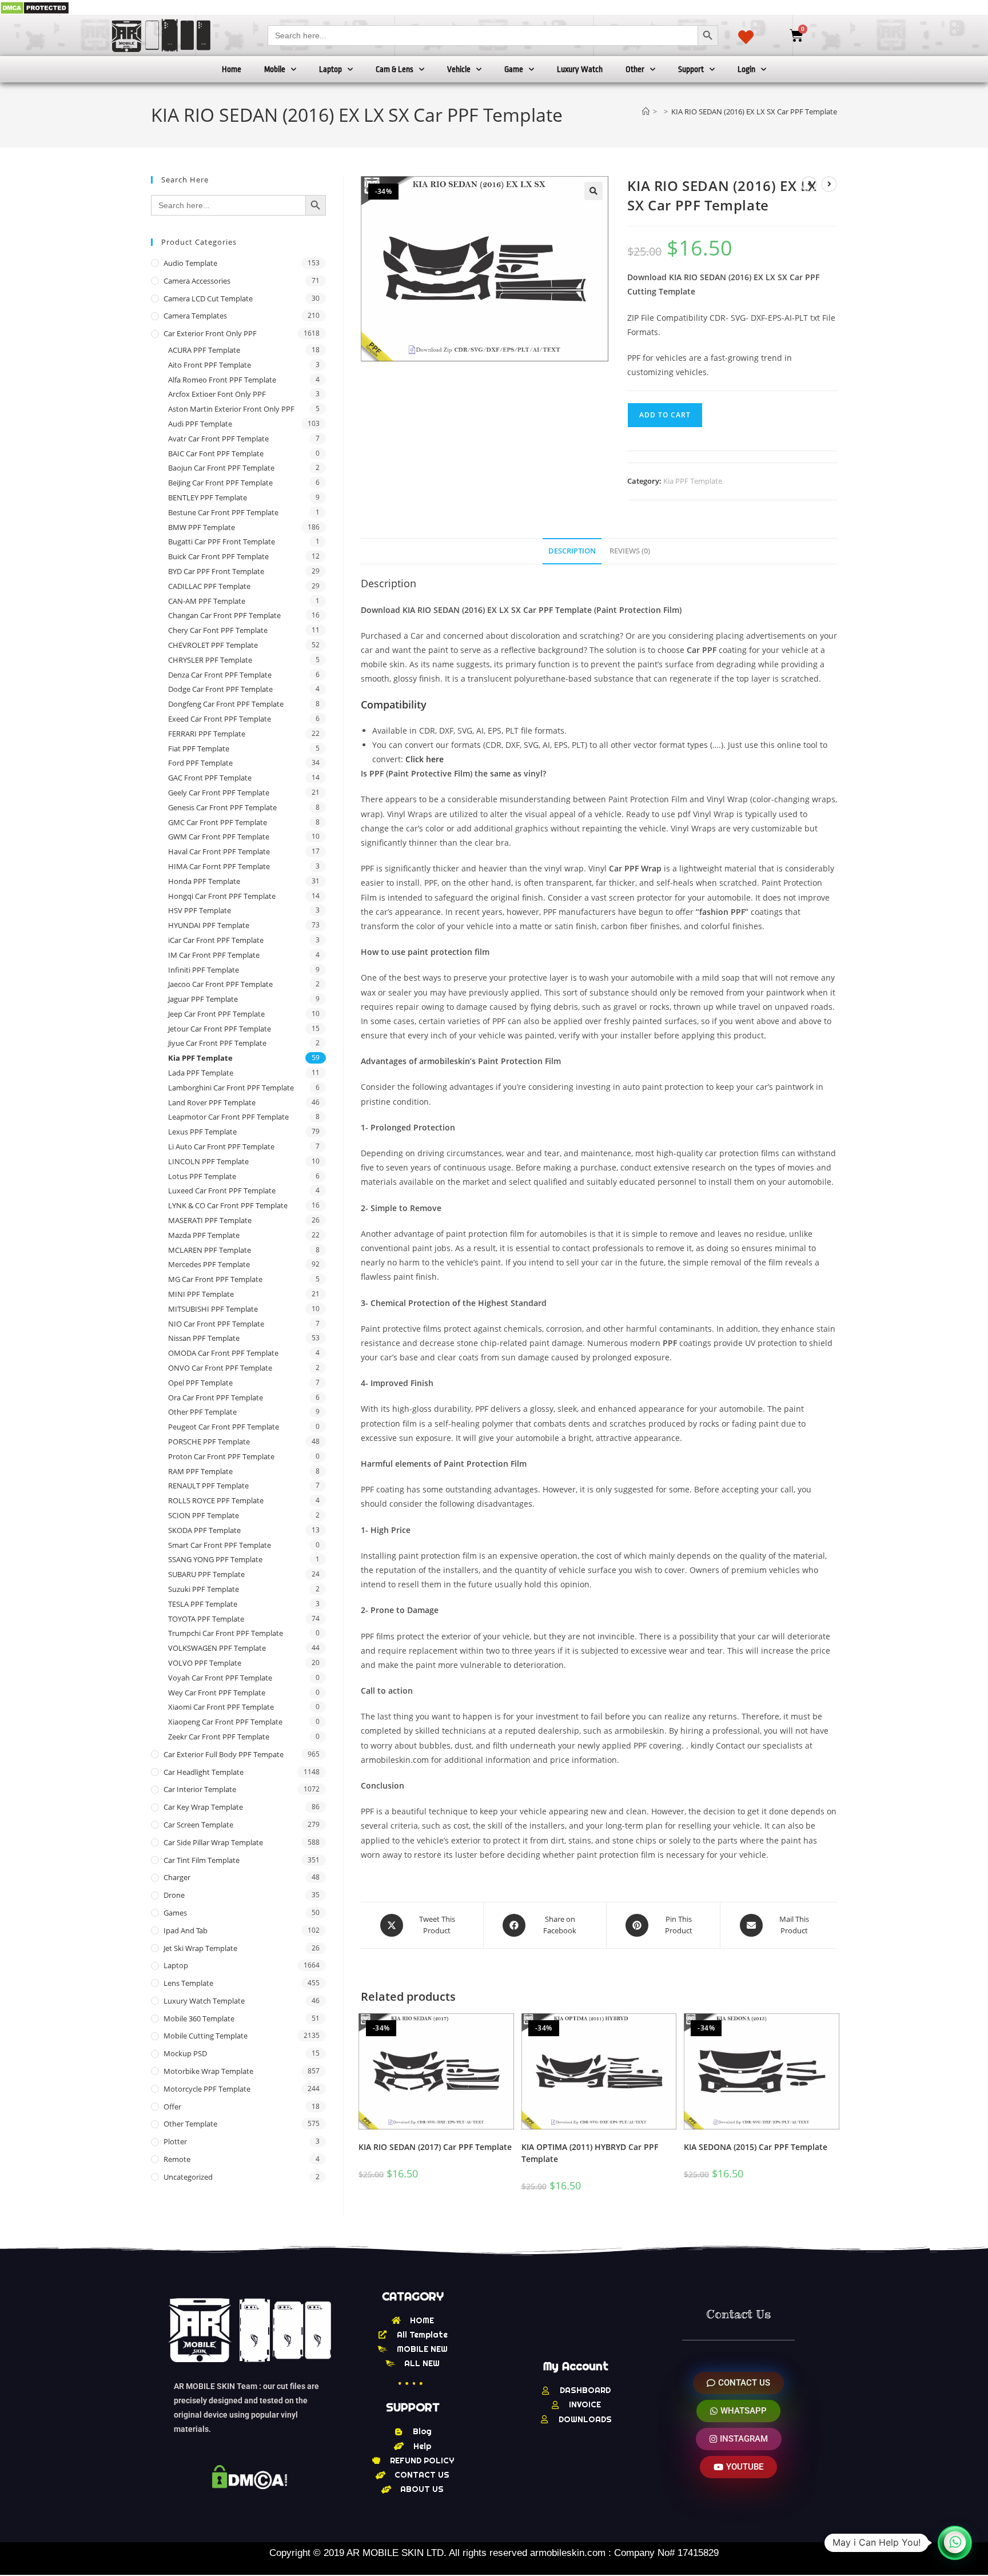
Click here (425, 759)
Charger (177, 1877)
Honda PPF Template (204, 881)
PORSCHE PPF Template (209, 1442)
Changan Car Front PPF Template (224, 615)
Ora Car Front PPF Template (216, 1398)
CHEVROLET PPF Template (213, 645)
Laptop (330, 69)
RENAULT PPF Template (208, 1486)
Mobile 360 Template (199, 2018)
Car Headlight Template (204, 1772)
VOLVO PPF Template (205, 1663)
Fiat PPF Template (199, 748)
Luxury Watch (580, 69)
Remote (177, 2159)
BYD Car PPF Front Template (216, 571)
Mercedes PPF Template (209, 1264)
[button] (593, 191)
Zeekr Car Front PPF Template (219, 1737)
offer (172, 2107)
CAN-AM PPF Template (207, 601)
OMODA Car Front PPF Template (223, 1353)
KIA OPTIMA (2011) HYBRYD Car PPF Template (590, 2153)
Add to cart (665, 415)
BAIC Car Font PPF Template (216, 453)
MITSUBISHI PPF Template (213, 1309)
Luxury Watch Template (204, 2001)
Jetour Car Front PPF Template (220, 1029)
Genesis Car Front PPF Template (222, 807)
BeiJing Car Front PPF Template (220, 483)
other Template (190, 2124)
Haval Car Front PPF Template (219, 851)
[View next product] (829, 184)
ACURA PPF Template (204, 350)
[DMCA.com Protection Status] (35, 7)
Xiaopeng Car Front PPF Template (225, 1722)
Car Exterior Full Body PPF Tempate (224, 1754)
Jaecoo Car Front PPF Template (220, 984)
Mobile (275, 69)
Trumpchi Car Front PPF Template (226, 1633)
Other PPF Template (202, 1412)
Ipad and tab (186, 1930)
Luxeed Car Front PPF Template (222, 1191)
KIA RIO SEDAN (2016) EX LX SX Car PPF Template (754, 112)
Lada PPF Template (201, 1073)
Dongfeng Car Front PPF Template (226, 704)
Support (691, 69)
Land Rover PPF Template (212, 1102)
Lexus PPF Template (202, 1132)
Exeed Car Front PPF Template (220, 719)
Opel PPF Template (200, 1383)
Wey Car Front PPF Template (217, 1693)
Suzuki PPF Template (204, 1589)
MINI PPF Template (201, 1294)
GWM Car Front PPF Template (219, 837)
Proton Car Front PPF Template (221, 1456)
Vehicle (459, 69)
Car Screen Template (198, 1825)
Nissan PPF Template (204, 1338)
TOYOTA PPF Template (206, 1619)
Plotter (175, 2141)
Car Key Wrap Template (203, 1807)
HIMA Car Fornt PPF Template (219, 866)
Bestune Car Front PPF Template (223, 512)
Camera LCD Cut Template (208, 298)
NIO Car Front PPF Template (216, 1324)
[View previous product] (809, 184)
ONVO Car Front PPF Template (220, 1368)
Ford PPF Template (200, 763)
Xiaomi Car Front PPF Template (221, 1707)
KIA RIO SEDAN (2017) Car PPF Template (435, 2147)
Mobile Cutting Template (206, 2036)
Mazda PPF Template (204, 1235)
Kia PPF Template (693, 481)
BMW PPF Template (202, 527)
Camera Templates (195, 316)
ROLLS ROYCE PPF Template (216, 1500)
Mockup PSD (185, 2053)
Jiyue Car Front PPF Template (217, 1043)
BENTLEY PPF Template (208, 497)
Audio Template (190, 263)
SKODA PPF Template (204, 1530)
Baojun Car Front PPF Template (221, 468)
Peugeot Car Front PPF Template (224, 1427)
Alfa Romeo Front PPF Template (222, 380)
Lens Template (188, 1983)
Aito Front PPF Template (210, 365)
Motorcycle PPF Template (207, 2089)
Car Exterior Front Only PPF (210, 333)
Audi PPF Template (200, 424)
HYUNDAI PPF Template (209, 925)
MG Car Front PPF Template (215, 1279)
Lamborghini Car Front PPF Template (231, 1088)
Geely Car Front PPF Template (219, 793)
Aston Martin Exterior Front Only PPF (231, 409)
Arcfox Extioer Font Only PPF (217, 394)
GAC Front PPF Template (210, 778)
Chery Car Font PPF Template (218, 630)
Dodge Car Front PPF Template (220, 689)
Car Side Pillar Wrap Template (213, 1842)
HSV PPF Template (200, 910)
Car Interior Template (200, 1789)
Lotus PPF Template (202, 1176)
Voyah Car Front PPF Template (220, 1678)
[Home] (646, 112)
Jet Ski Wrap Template (200, 1948)
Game (514, 69)
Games (175, 1913)
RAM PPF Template (200, 1471)
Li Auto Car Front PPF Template (221, 1146)
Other (635, 69)
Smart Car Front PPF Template (220, 1545)
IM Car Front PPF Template (214, 955)
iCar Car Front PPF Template (216, 940)
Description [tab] (572, 551)
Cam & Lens (395, 69)
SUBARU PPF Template (206, 1574)
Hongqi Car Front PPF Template (222, 896)
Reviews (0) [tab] (630, 551)
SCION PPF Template (204, 1515)
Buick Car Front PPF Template (218, 556)
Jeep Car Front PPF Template (216, 1014)
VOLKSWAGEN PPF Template (217, 1648)
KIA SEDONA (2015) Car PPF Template (756, 2147)
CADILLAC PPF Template (209, 586)
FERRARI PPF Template (207, 734)
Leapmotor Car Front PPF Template (228, 1117)
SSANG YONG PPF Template (215, 1559)
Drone (174, 1895)
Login (746, 69)
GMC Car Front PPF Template (218, 822)
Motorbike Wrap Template (208, 2071)
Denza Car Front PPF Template (220, 675)
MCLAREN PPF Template (210, 1250)
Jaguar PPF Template (203, 999)
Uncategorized (188, 2177)
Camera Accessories (197, 281)
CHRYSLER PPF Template (210, 660)
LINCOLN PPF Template (208, 1161)
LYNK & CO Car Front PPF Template (228, 1205)
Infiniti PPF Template (204, 970)
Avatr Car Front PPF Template (218, 439)
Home (232, 69)
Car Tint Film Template (202, 1860)
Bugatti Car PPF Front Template (222, 542)
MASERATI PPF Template (210, 1220)
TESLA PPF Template (203, 1604)
